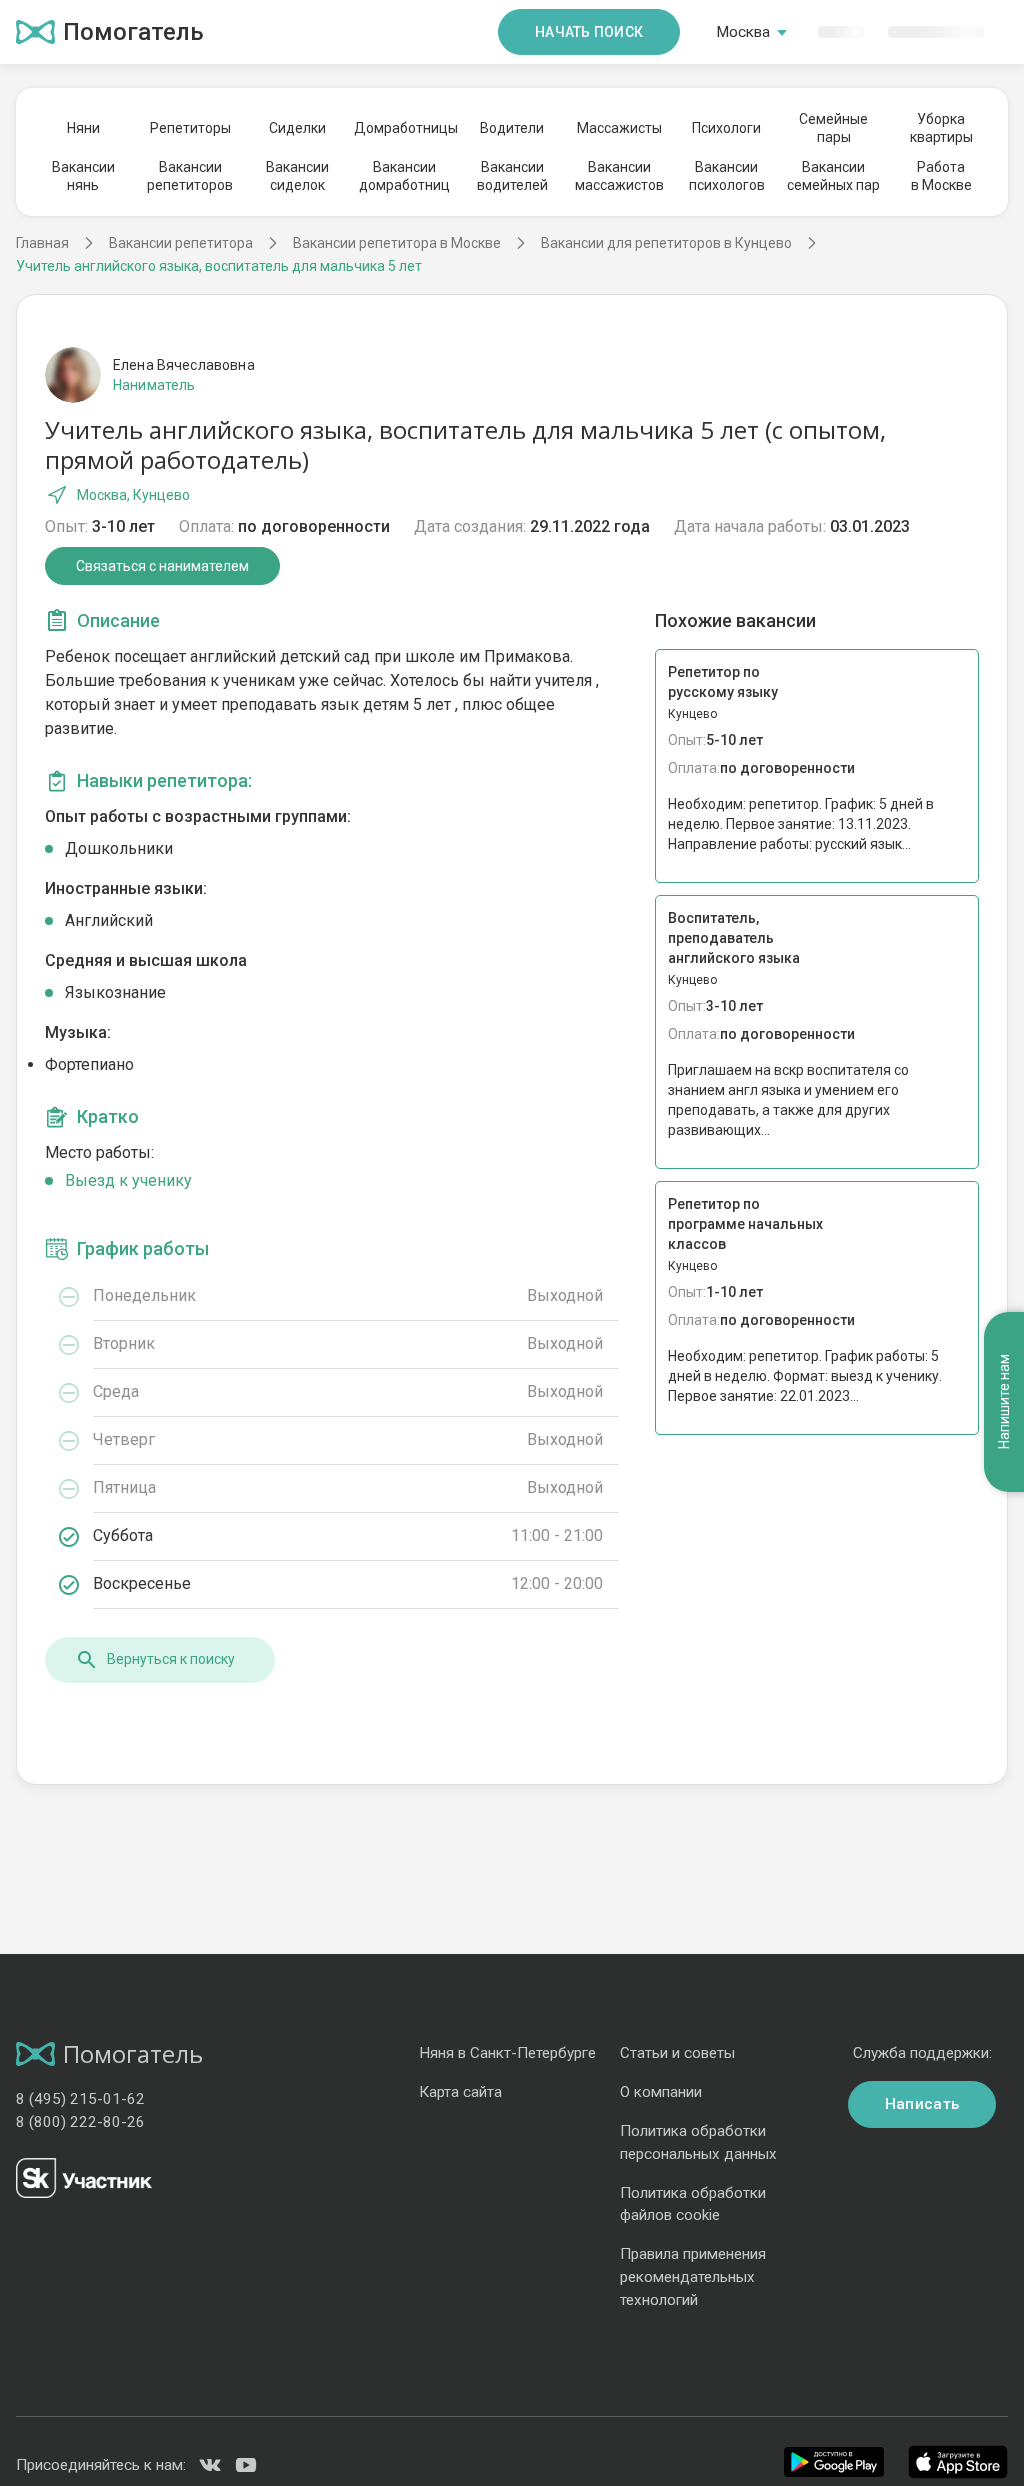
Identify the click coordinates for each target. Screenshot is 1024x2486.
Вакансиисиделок (297, 176)
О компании (661, 2092)
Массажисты (619, 128)
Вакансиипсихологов (727, 176)
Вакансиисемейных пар (833, 176)
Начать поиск (589, 32)
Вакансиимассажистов (619, 176)
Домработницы (405, 128)
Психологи (726, 128)
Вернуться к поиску (171, 1659)
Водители (512, 128)
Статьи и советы (677, 2053)
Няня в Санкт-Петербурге (507, 2053)
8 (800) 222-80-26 (80, 2122)
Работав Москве (941, 176)
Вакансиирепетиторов (190, 176)
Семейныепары (833, 128)
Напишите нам (1004, 1401)
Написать (922, 2104)
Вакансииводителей (512, 176)
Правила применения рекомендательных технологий (693, 2277)
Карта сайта (460, 2092)
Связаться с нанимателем (162, 566)
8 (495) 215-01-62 (80, 2099)
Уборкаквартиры (941, 128)
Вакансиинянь (83, 176)
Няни (83, 128)
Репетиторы (190, 128)
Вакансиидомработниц (404, 176)
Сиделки (297, 128)
